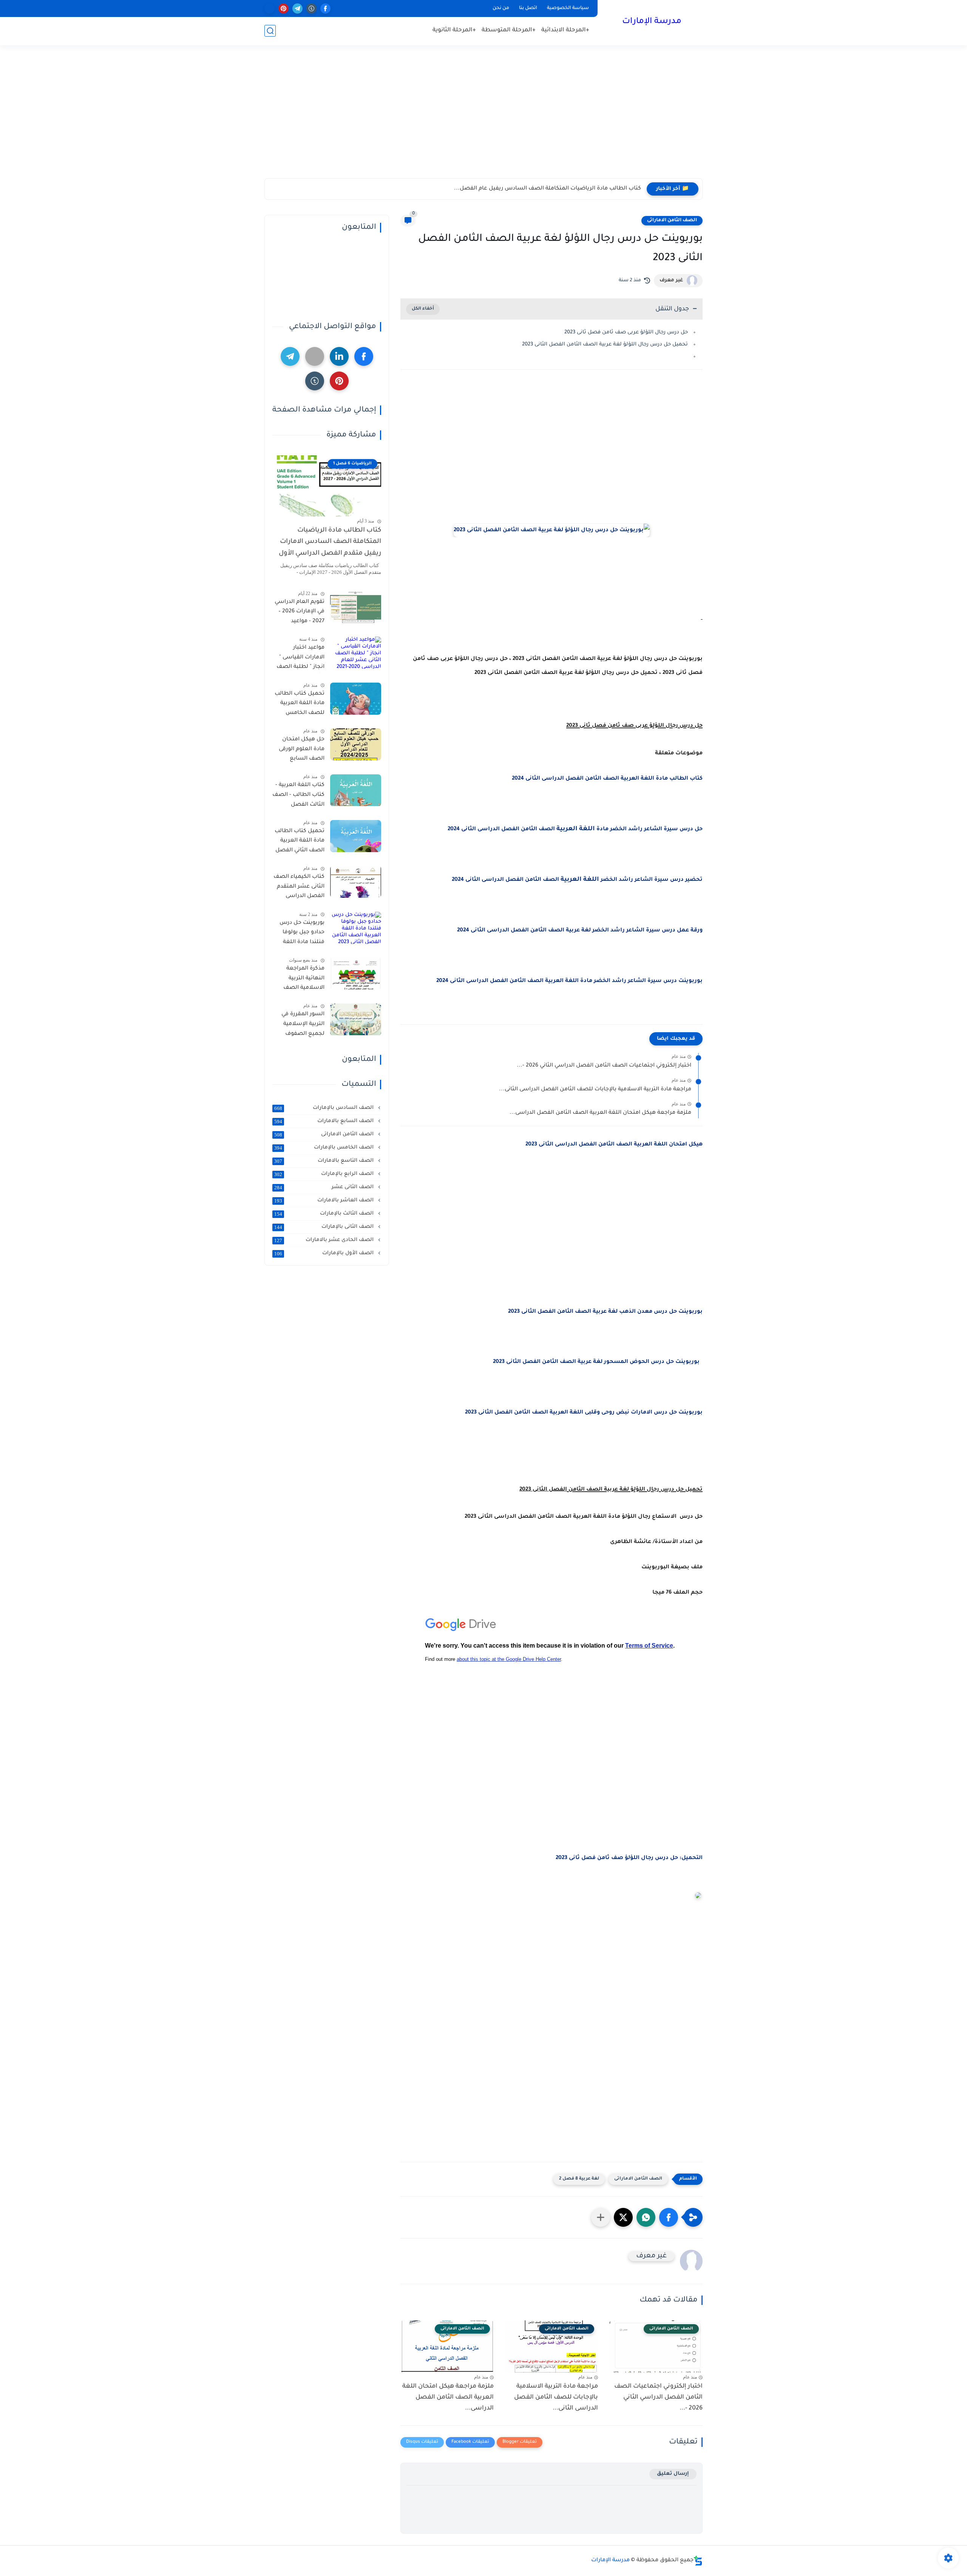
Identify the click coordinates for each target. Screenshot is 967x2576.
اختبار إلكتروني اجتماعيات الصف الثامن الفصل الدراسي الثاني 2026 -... (604, 1066)
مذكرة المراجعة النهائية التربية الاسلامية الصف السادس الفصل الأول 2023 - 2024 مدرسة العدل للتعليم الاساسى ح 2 (300, 980)
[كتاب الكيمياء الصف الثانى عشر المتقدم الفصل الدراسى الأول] (356, 882)
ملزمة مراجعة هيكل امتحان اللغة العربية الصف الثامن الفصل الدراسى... (600, 1113)
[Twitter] (315, 356)
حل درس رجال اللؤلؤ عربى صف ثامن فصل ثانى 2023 (626, 332)
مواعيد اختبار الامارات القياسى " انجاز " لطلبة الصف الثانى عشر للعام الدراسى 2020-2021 (300, 659)
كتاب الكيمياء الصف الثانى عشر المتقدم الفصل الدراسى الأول (299, 888)
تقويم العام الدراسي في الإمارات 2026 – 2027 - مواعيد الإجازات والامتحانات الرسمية (299, 613)
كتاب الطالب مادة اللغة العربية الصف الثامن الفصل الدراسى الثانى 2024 (607, 779)
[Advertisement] (483, 120)
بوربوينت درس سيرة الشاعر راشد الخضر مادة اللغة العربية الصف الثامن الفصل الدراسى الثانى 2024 (569, 981)
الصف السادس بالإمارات (325, 1108)
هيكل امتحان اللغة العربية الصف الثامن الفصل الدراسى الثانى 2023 (614, 1145)
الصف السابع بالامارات (325, 1121)
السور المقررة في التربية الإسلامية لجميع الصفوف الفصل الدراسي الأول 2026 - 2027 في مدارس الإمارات (298, 1026)
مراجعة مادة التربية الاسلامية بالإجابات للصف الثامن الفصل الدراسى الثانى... (595, 1090)
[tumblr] (311, 8)
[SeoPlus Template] (698, 2561)
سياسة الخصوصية (568, 8)
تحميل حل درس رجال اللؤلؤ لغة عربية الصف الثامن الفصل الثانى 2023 (605, 345)
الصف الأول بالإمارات (325, 1253)
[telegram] (297, 8)
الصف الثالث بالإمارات (325, 1214)
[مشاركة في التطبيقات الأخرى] (601, 2217)
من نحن (501, 8)
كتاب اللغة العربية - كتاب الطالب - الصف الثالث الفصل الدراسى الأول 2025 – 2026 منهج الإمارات (298, 797)
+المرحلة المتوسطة (509, 30)
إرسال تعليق (673, 2474)
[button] (669, 2217)
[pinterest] (283, 8)
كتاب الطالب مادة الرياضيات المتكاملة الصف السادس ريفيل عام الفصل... (548, 189)
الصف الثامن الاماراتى (672, 220)
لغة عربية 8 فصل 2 (579, 2179)
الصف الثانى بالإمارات (325, 1227)
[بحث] (270, 31)
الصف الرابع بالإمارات (325, 1174)
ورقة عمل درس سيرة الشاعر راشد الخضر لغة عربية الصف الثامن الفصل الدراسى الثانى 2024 (580, 931)
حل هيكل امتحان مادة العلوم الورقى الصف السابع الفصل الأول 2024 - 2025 (300, 751)
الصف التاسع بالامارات (325, 1161)
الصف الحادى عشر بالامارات (325, 1240)
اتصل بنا (528, 8)
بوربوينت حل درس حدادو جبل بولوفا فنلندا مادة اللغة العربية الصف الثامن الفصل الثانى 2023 (299, 934)
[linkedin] (339, 356)
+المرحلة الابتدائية (565, 30)
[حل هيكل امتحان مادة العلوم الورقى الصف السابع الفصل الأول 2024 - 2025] (356, 744)
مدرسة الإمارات (652, 22)
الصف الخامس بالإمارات (325, 1148)
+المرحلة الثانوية (454, 30)
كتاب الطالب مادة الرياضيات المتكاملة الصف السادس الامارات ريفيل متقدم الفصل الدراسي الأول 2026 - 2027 (330, 544)
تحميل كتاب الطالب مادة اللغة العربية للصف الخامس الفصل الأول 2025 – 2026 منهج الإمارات (300, 705)
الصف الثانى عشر (325, 1187)
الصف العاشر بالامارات (325, 1201)
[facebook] (325, 8)
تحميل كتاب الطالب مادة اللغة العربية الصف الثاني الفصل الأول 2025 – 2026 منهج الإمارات (300, 842)
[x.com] (270, 8)
